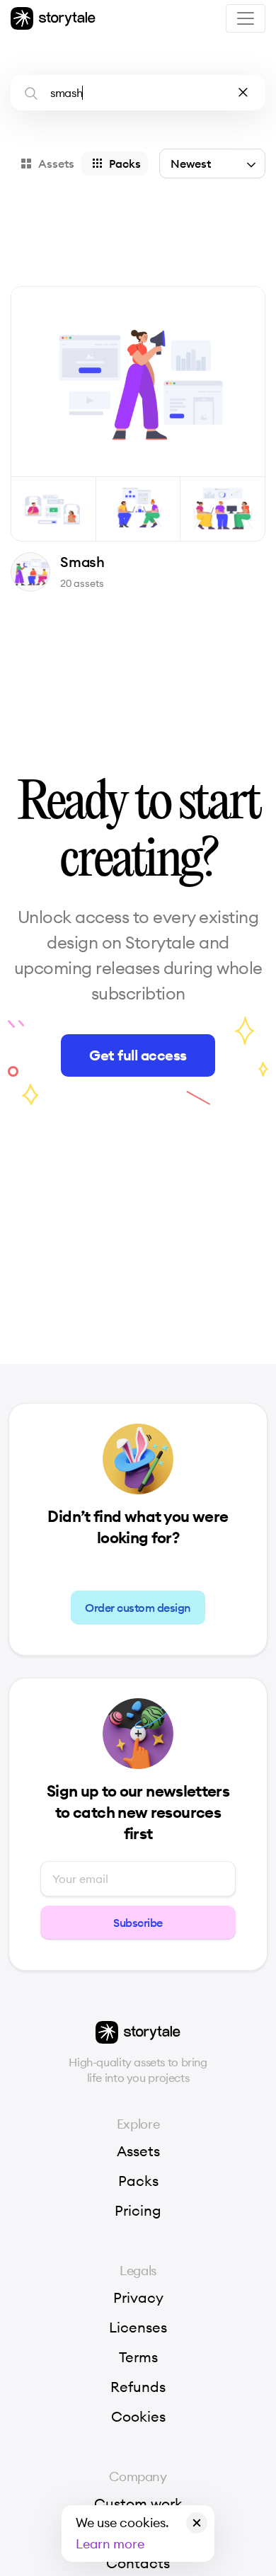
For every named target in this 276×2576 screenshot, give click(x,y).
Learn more (110, 2544)
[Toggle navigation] (246, 18)
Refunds (138, 2387)
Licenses (138, 2328)
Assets (138, 2151)
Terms (138, 2357)
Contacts (138, 2563)
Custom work (138, 2504)
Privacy (138, 2298)
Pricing (138, 2211)
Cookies (138, 2417)
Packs (138, 2181)
